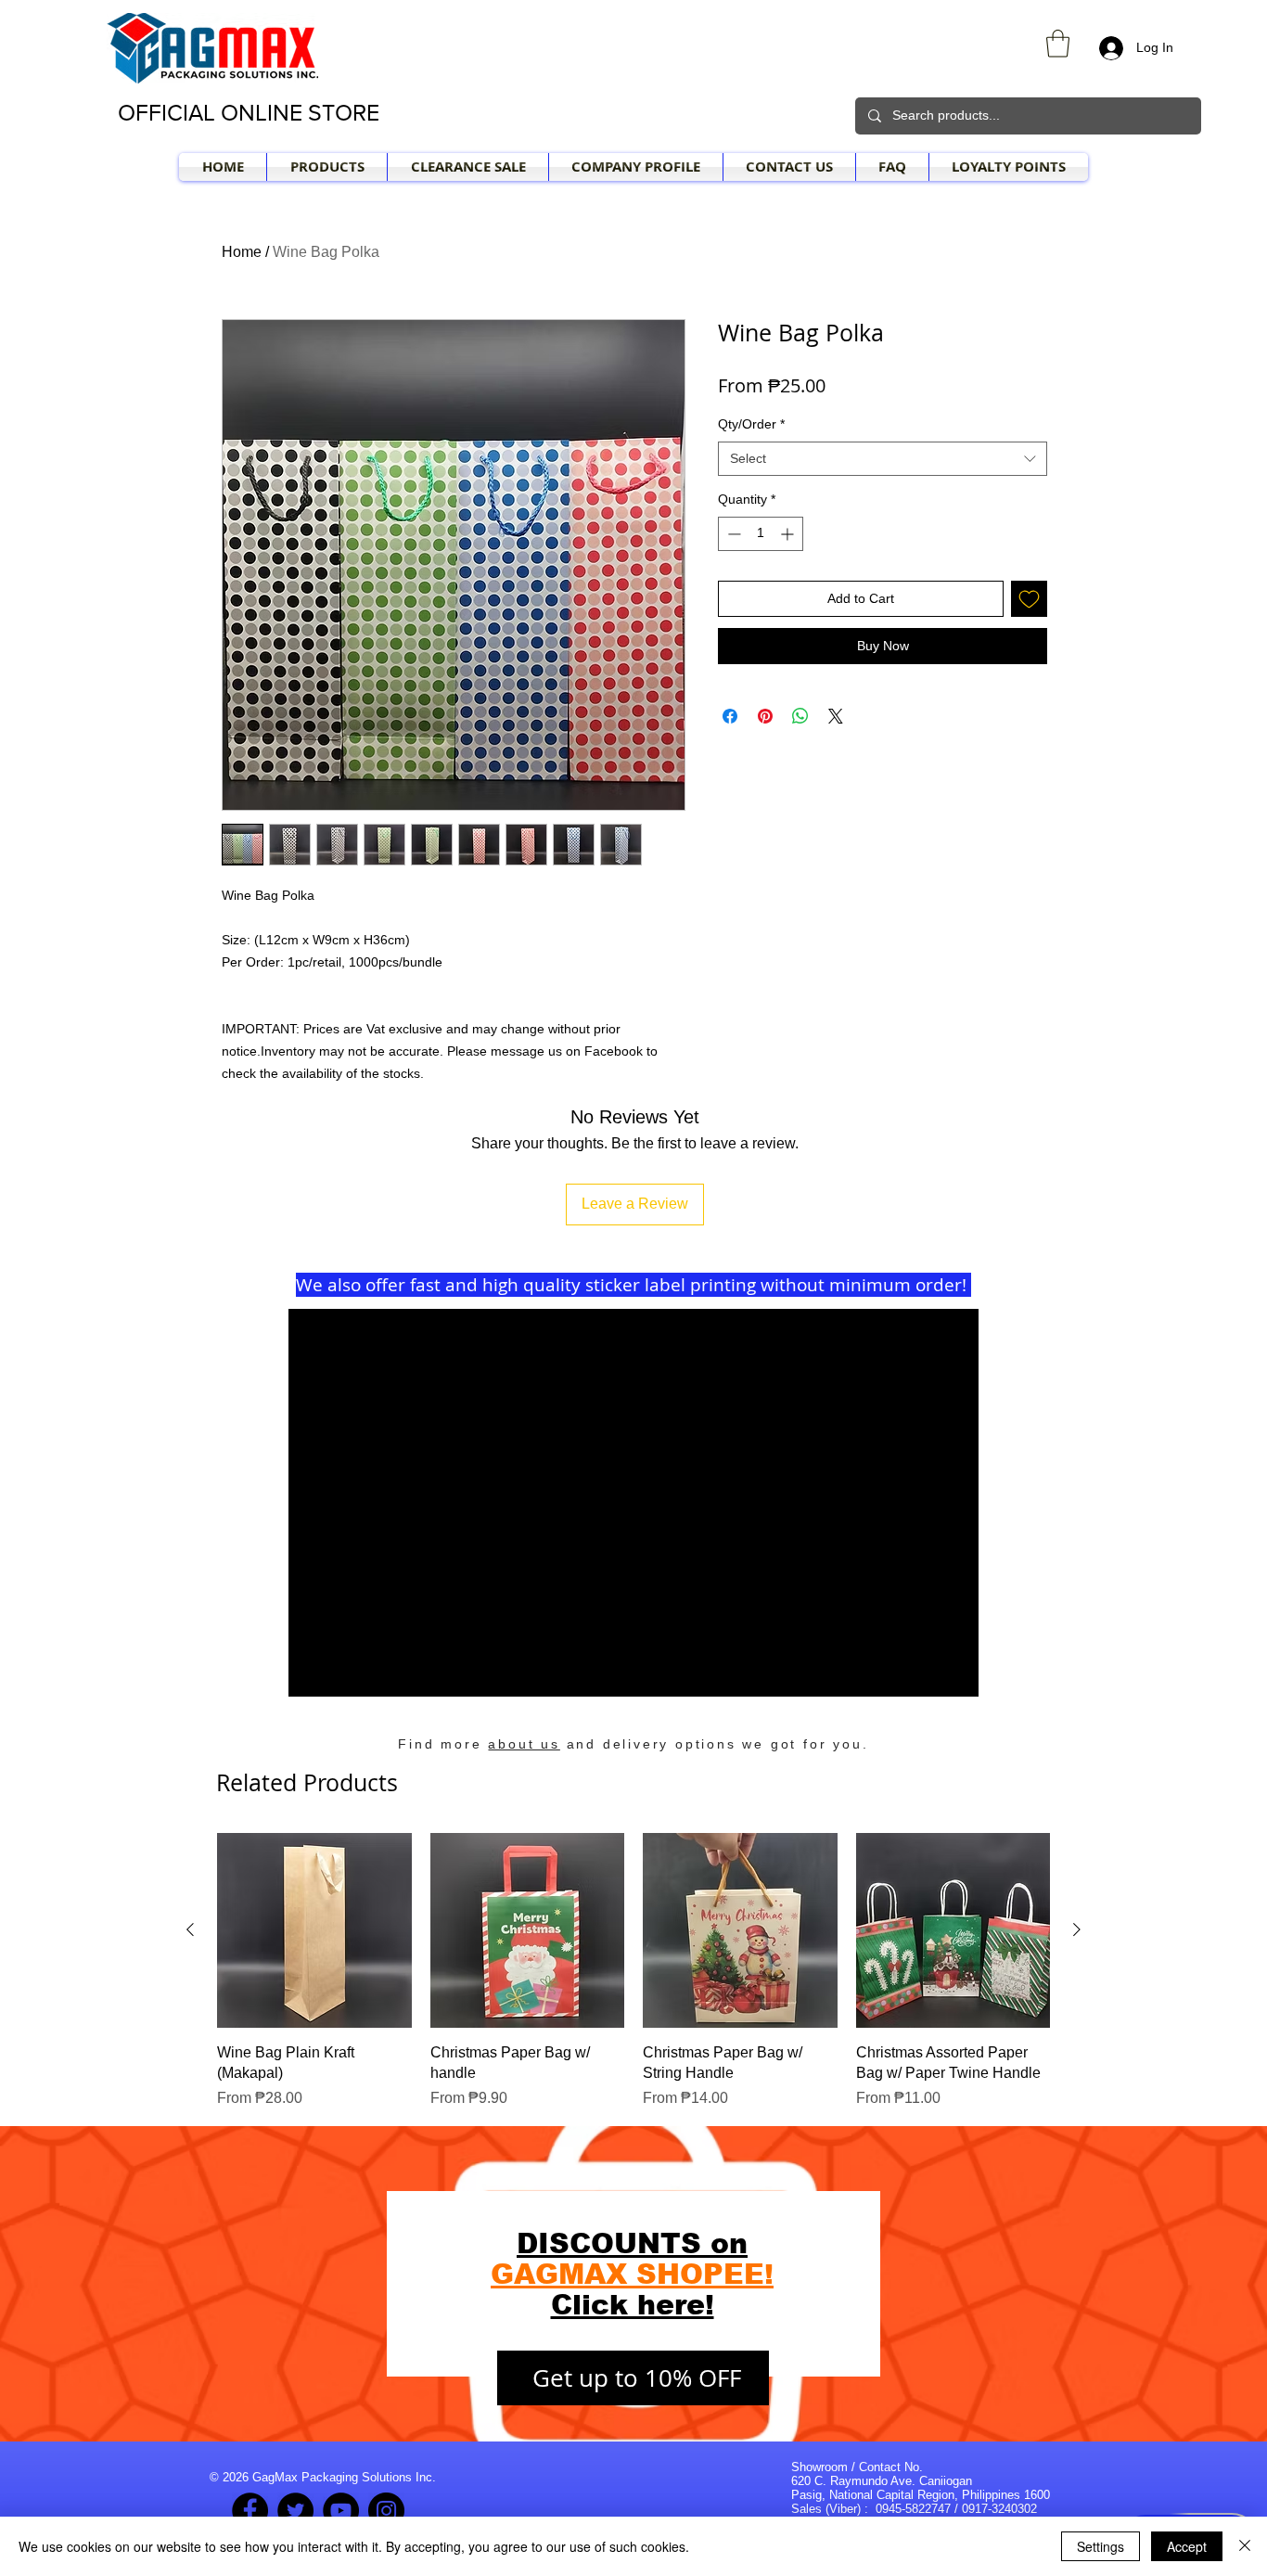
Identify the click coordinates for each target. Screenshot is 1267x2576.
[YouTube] (341, 2511)
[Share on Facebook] (730, 716)
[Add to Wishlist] (1029, 599)
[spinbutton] (761, 534)
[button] (1058, 44)
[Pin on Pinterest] (765, 716)
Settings (1101, 2546)
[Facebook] (250, 2511)
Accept (1187, 2546)
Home (242, 252)
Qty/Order (751, 424)
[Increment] (789, 534)
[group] (633, 1971)
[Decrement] (732, 534)
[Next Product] (1077, 1929)
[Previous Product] (190, 1929)
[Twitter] (295, 2511)
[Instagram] (386, 2511)
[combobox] (883, 459)
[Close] (1245, 2546)
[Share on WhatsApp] (800, 716)
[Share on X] (836, 716)
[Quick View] (314, 1930)
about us (524, 1744)
